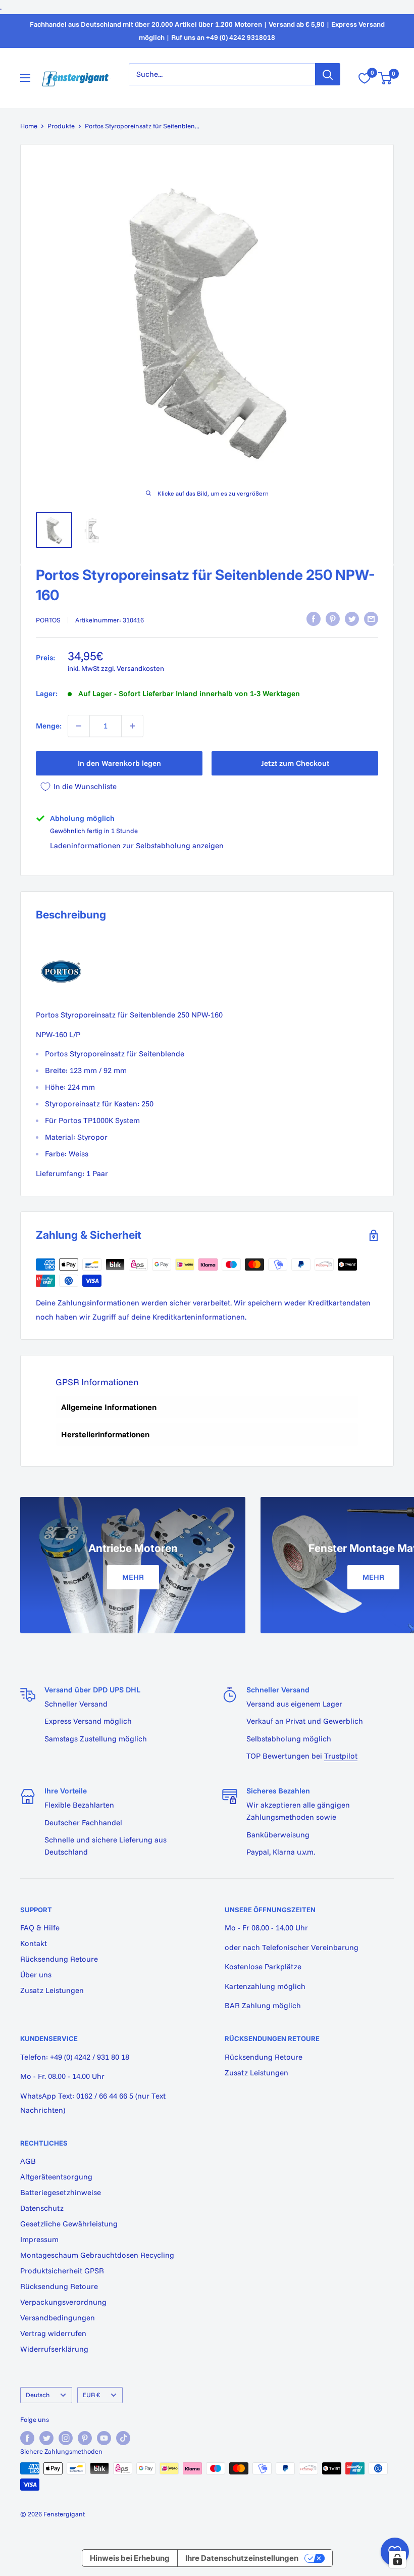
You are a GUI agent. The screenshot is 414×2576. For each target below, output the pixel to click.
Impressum (39, 2239)
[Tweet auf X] (352, 619)
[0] (385, 78)
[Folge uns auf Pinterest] (85, 2438)
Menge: (49, 726)
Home (29, 126)
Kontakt (34, 1943)
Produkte (61, 126)
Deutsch (38, 2395)
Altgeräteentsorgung (56, 2177)
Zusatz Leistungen (52, 1990)
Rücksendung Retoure (59, 1959)
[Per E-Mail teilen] (371, 619)
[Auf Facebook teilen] (314, 619)
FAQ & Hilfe (40, 1928)
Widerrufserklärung (54, 2349)
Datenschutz (42, 2208)
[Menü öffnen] (25, 78)
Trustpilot (341, 1756)
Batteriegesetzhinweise (61, 2192)
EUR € (91, 2395)
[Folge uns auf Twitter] (46, 2438)
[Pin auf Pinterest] (333, 619)
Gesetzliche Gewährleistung (69, 2224)
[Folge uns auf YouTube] (104, 2438)
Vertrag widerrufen (53, 2333)
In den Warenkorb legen (119, 763)
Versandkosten (140, 668)
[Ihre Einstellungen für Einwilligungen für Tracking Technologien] (397, 2559)
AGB (28, 2161)
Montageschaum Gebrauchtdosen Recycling (97, 2255)
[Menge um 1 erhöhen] (132, 726)
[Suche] (328, 74)
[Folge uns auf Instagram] (66, 2438)
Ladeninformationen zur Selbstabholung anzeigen (137, 845)
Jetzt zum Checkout (295, 763)
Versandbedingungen (58, 2318)
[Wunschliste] (365, 78)
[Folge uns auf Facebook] (27, 2438)
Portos (48, 620)
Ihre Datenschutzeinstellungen (242, 2558)
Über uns (36, 1975)
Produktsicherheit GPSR (62, 2271)
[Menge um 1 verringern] (79, 726)
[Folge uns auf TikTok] (123, 2438)
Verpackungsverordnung (63, 2302)
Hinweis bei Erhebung (130, 2558)
